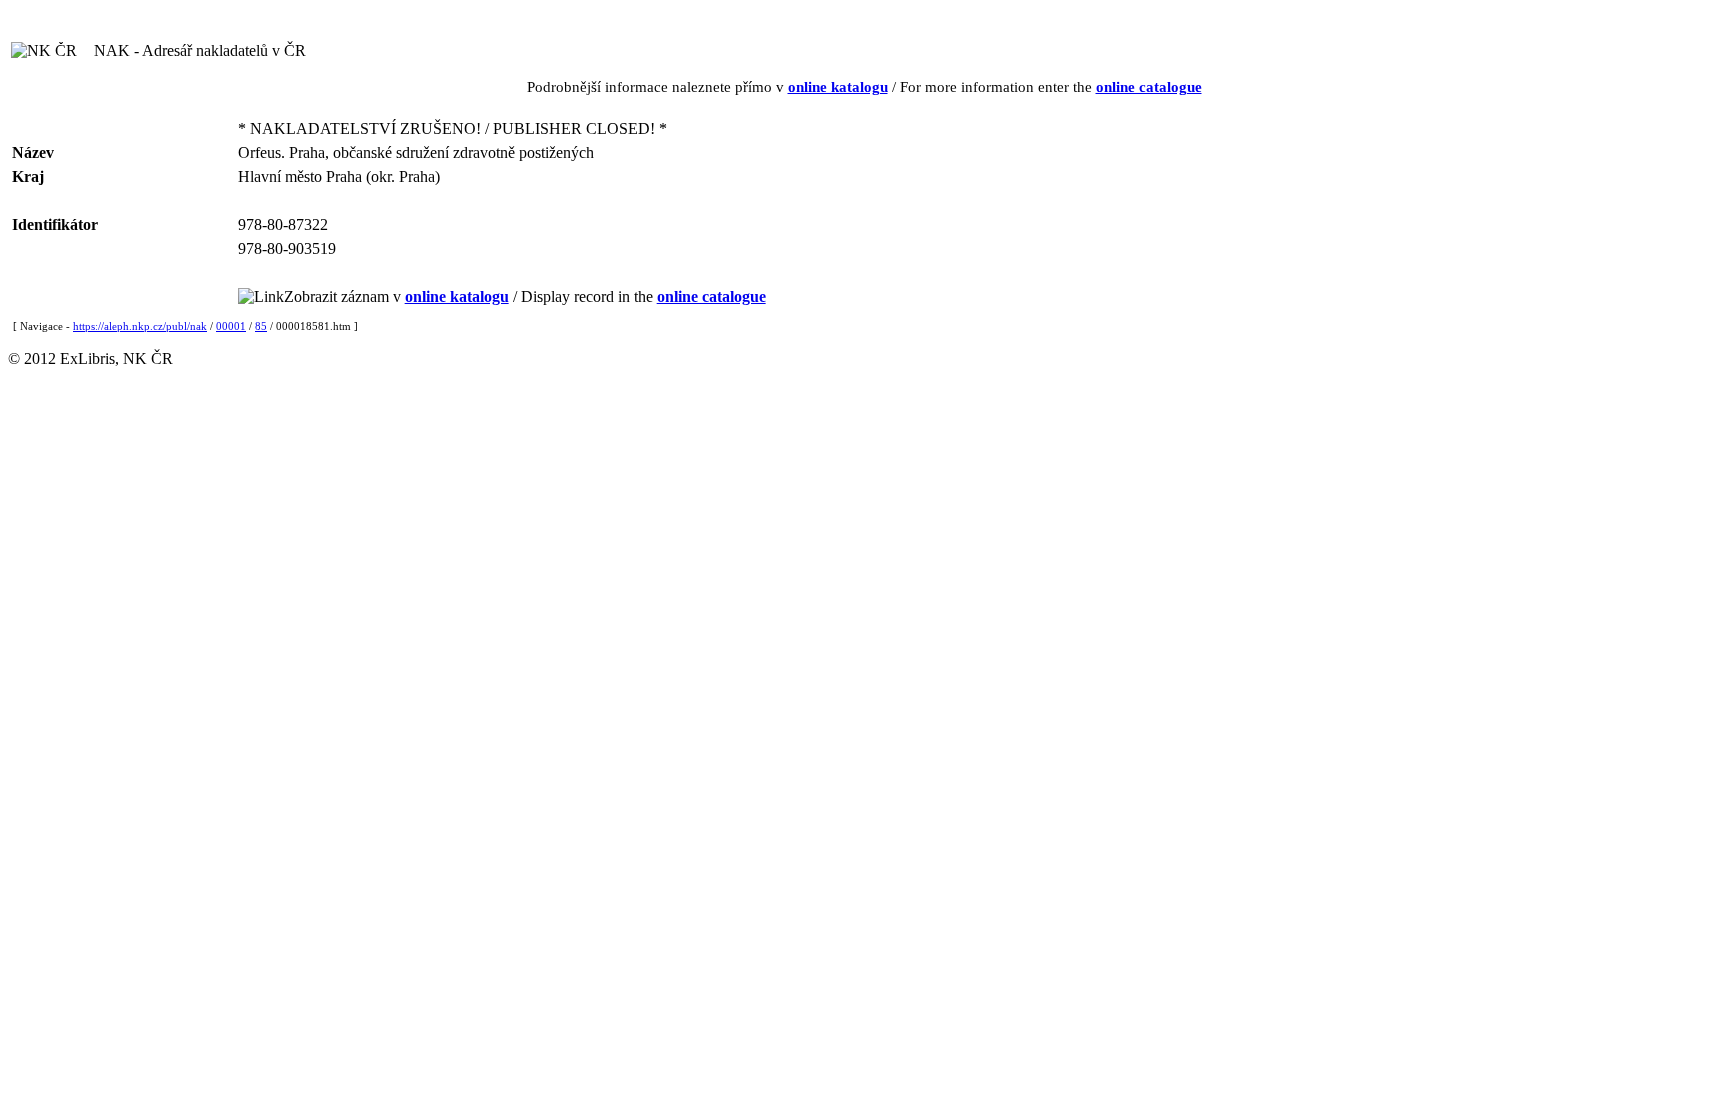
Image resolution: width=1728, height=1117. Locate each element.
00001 (231, 326)
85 (261, 326)
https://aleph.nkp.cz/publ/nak (140, 326)
